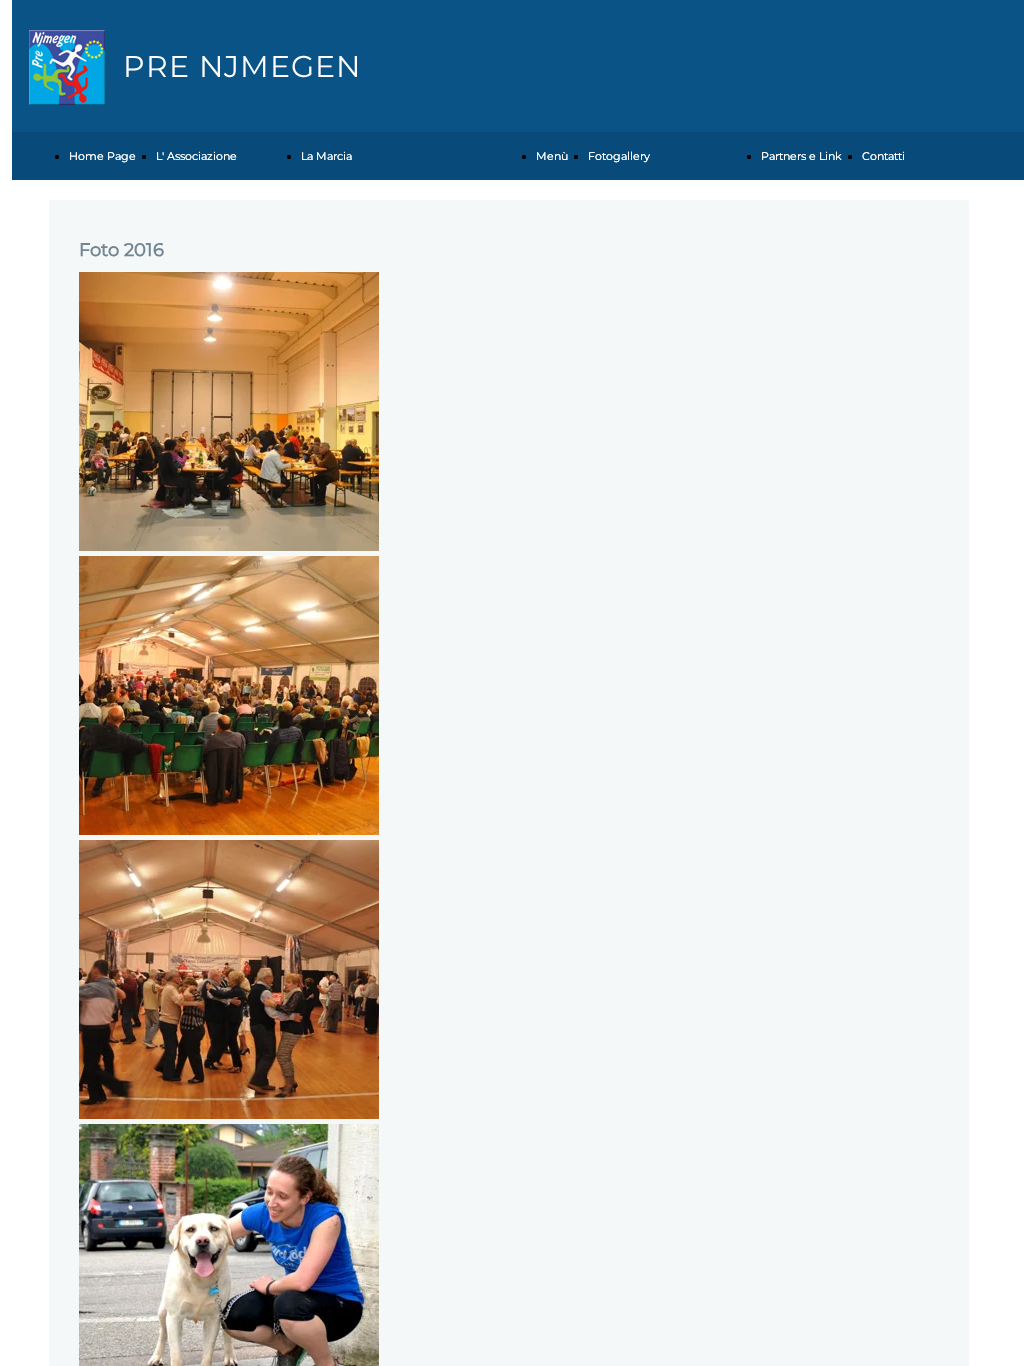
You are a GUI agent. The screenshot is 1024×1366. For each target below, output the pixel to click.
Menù (552, 156)
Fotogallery (619, 156)
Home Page (102, 156)
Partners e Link (801, 156)
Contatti (883, 156)
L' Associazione (196, 156)
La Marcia (326, 156)
